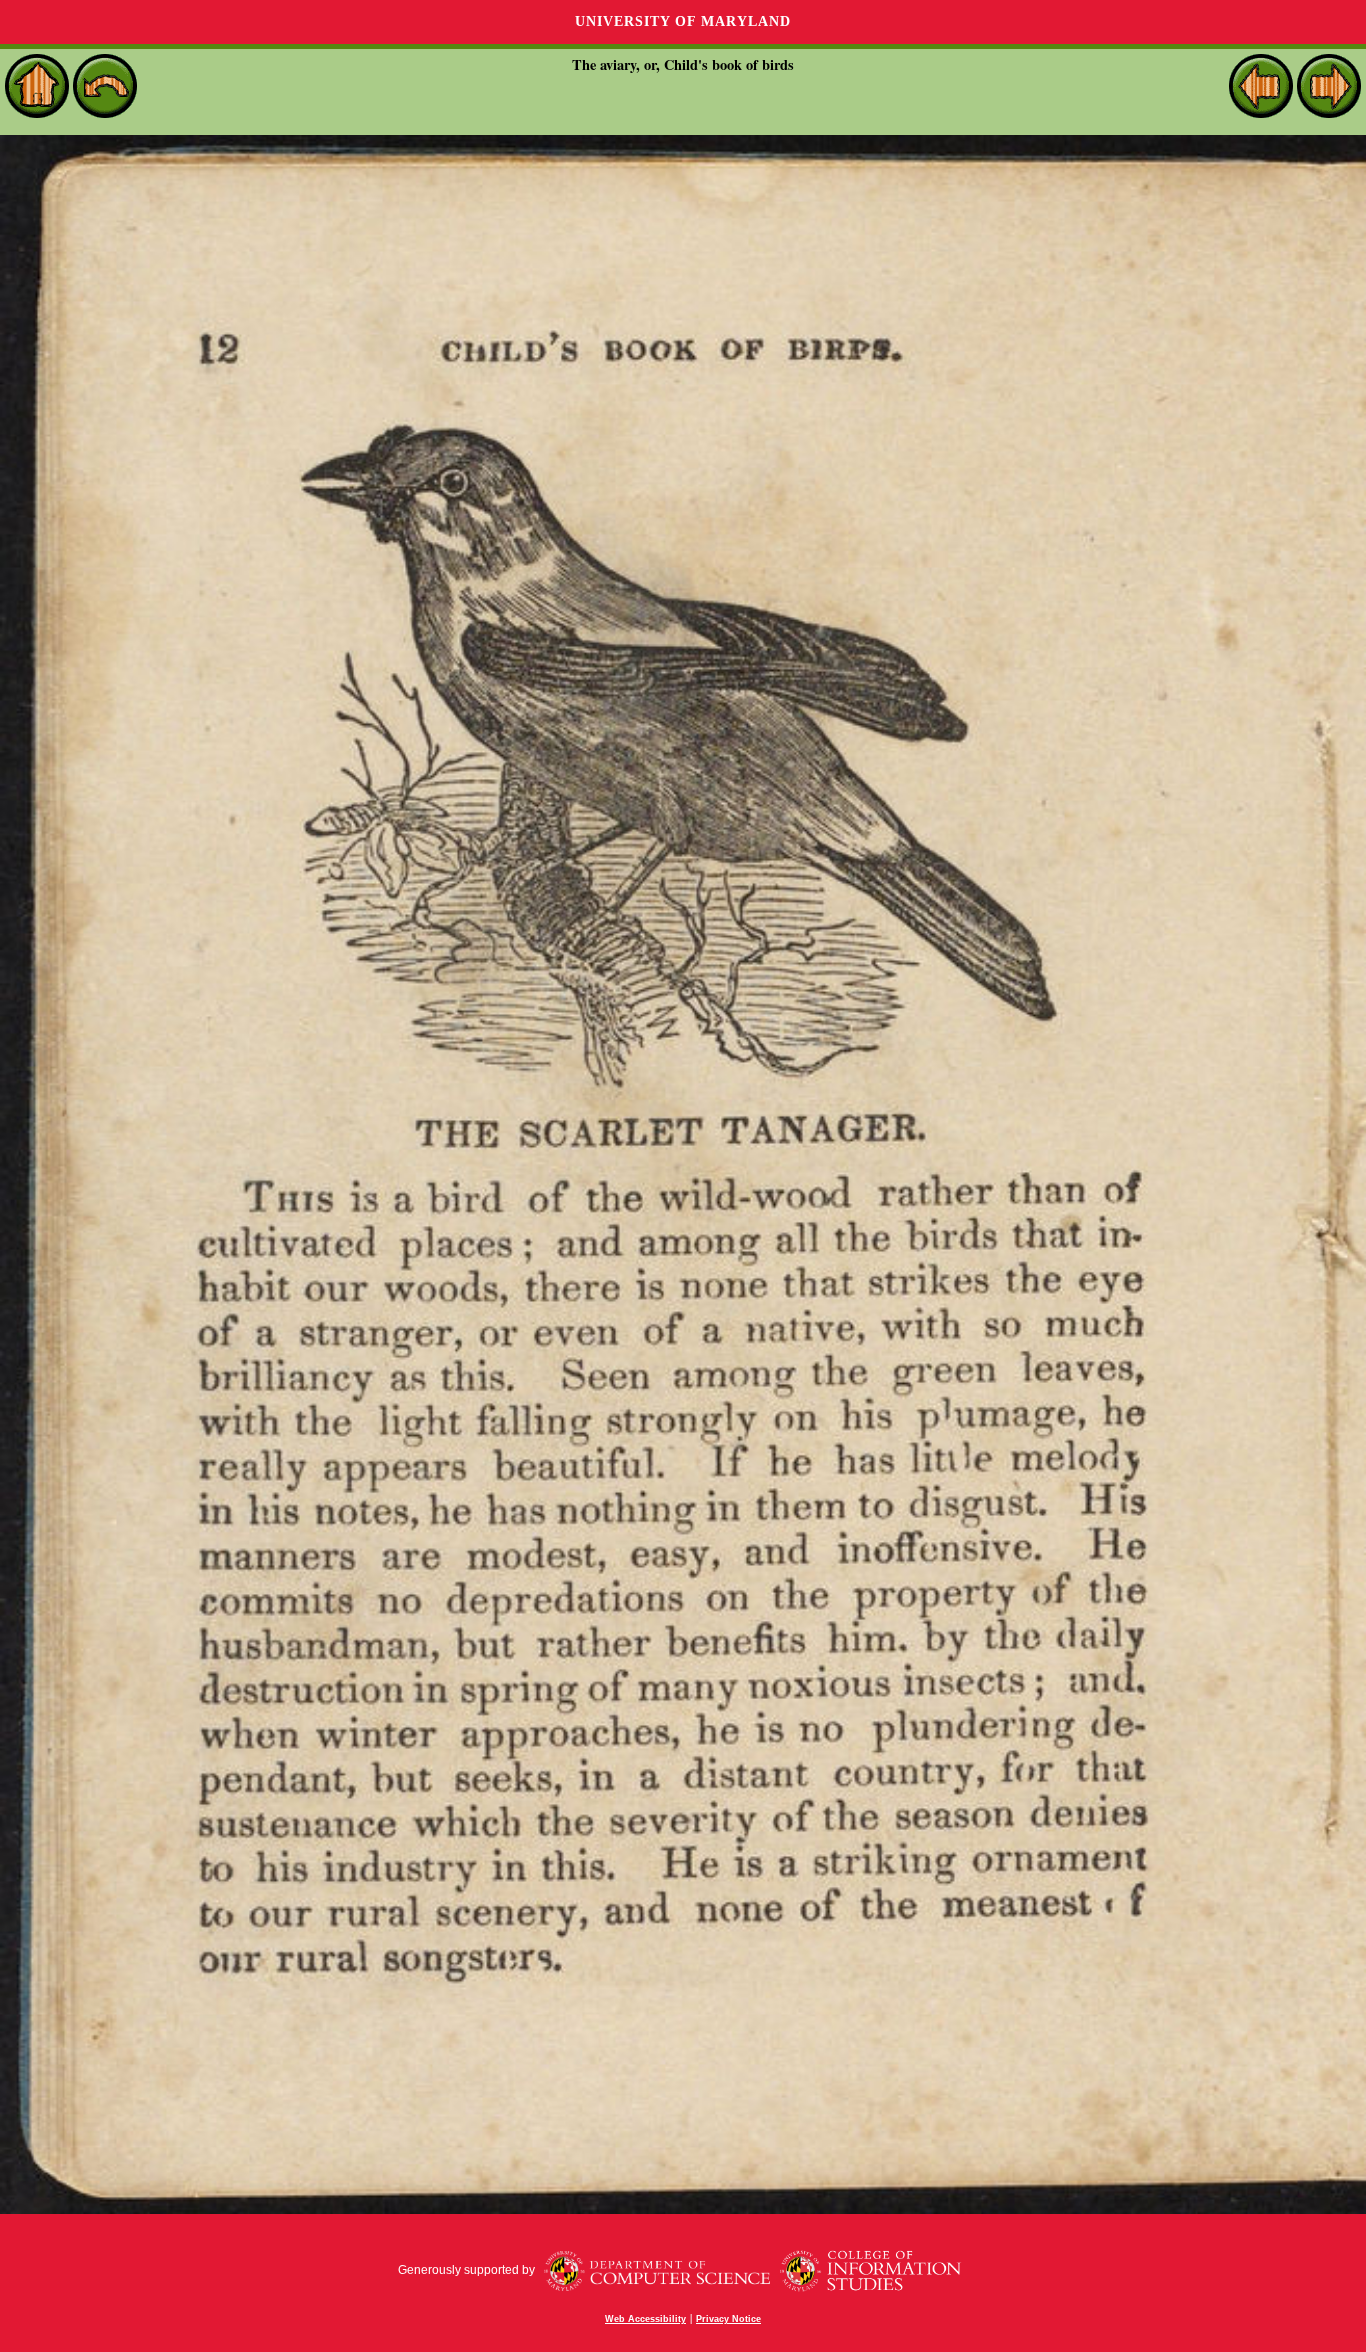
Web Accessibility (645, 2319)
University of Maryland (683, 21)
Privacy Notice (728, 2319)
